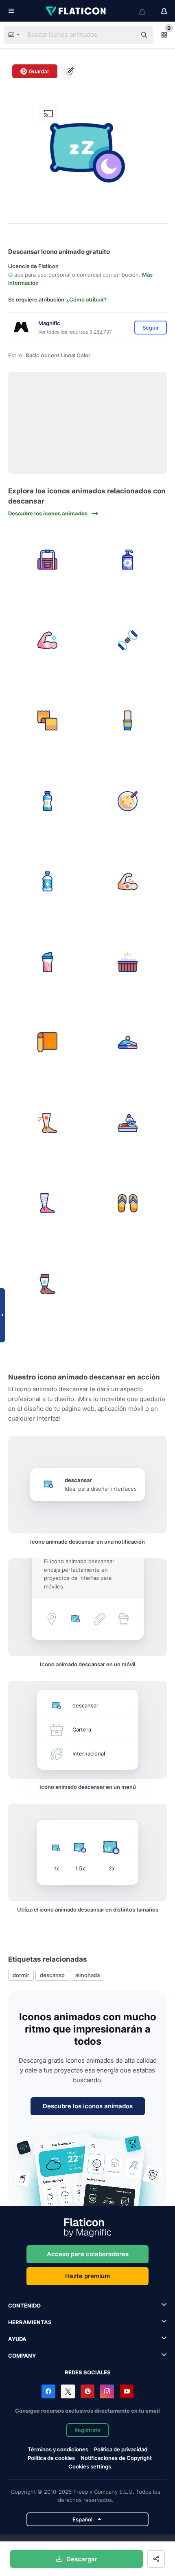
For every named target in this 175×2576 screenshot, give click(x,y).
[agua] (47, 882)
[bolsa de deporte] (47, 560)
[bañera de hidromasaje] (128, 962)
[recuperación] (47, 640)
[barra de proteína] (128, 721)
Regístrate (87, 2430)
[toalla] (47, 721)
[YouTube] (127, 2391)
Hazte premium (87, 2276)
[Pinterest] (87, 2391)
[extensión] (128, 1043)
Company (22, 2356)
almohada (87, 1975)
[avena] (128, 801)
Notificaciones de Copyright (116, 2458)
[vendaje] (47, 1204)
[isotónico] (47, 801)
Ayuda (17, 2339)
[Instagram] (107, 2391)
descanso (52, 1975)
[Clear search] (126, 35)
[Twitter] (68, 2391)
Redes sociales (88, 2372)
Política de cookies (51, 2458)
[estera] (47, 1043)
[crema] (128, 560)
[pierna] (47, 1284)
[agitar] (47, 962)
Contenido (24, 2305)
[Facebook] (48, 2391)
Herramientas (30, 2322)
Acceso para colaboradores (88, 2254)
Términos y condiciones (58, 2449)
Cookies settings (90, 2467)
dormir (21, 1975)
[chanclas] (128, 1204)
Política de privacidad (121, 2449)
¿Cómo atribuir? (86, 299)
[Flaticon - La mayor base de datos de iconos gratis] (77, 11)
